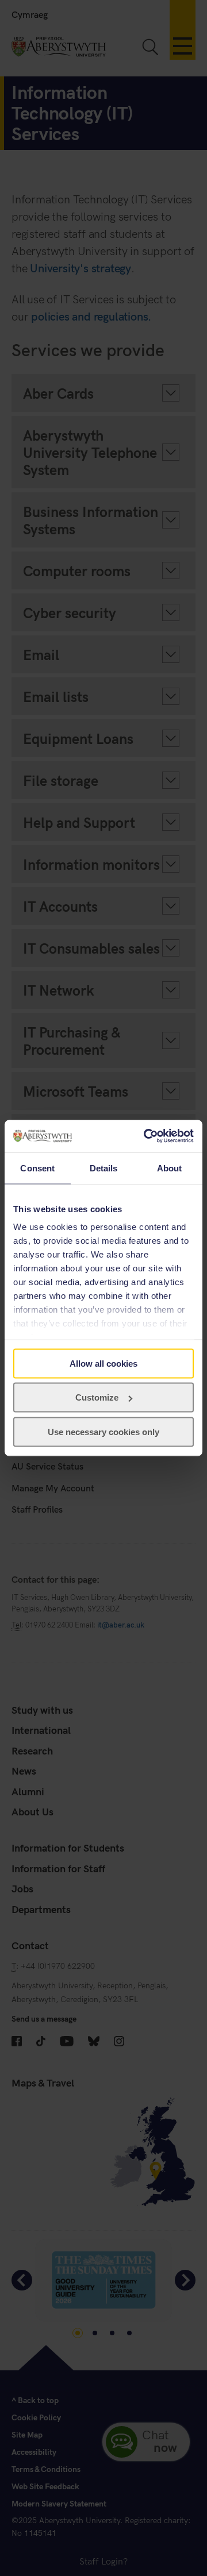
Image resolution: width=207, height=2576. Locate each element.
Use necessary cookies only (103, 1431)
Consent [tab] (37, 1168)
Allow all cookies (103, 1363)
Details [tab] (104, 1168)
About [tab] (170, 1168)
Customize (97, 1397)
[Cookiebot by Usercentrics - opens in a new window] (146, 1136)
